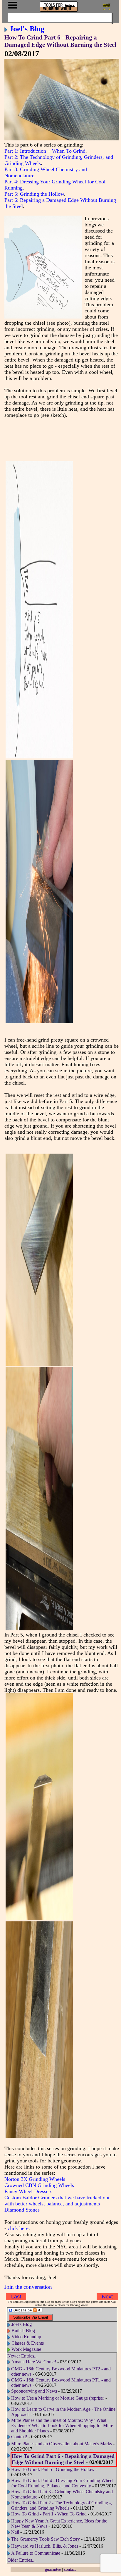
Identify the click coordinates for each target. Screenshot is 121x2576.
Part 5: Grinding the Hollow (34, 194)
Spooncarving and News (34, 2391)
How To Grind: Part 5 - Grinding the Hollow (53, 2469)
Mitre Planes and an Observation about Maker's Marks (62, 2444)
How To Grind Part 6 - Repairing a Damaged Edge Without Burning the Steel (60, 41)
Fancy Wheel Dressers (28, 2191)
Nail (15, 2532)
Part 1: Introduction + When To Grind (45, 151)
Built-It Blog (23, 2330)
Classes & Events (28, 2343)
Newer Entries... (22, 2356)
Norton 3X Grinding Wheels (35, 2179)
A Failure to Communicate (36, 2553)
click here (18, 2228)
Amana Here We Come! (34, 2362)
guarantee (53, 2569)
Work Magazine (26, 2349)
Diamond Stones (22, 2210)
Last (16, 2297)
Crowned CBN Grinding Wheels (39, 2185)
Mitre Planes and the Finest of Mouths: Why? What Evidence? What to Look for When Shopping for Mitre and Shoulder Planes (62, 2426)
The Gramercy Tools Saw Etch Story (46, 2539)
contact (70, 2569)
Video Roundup (26, 2337)
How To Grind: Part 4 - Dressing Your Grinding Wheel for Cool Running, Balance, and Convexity (62, 2483)
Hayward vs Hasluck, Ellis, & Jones (45, 2546)
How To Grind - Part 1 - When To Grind (49, 2514)
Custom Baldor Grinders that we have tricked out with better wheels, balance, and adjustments (57, 2201)
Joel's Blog (27, 29)
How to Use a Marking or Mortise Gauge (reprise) (58, 2398)
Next (107, 2297)
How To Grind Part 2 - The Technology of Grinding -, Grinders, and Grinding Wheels (62, 2505)
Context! (19, 2437)
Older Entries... (21, 2560)
